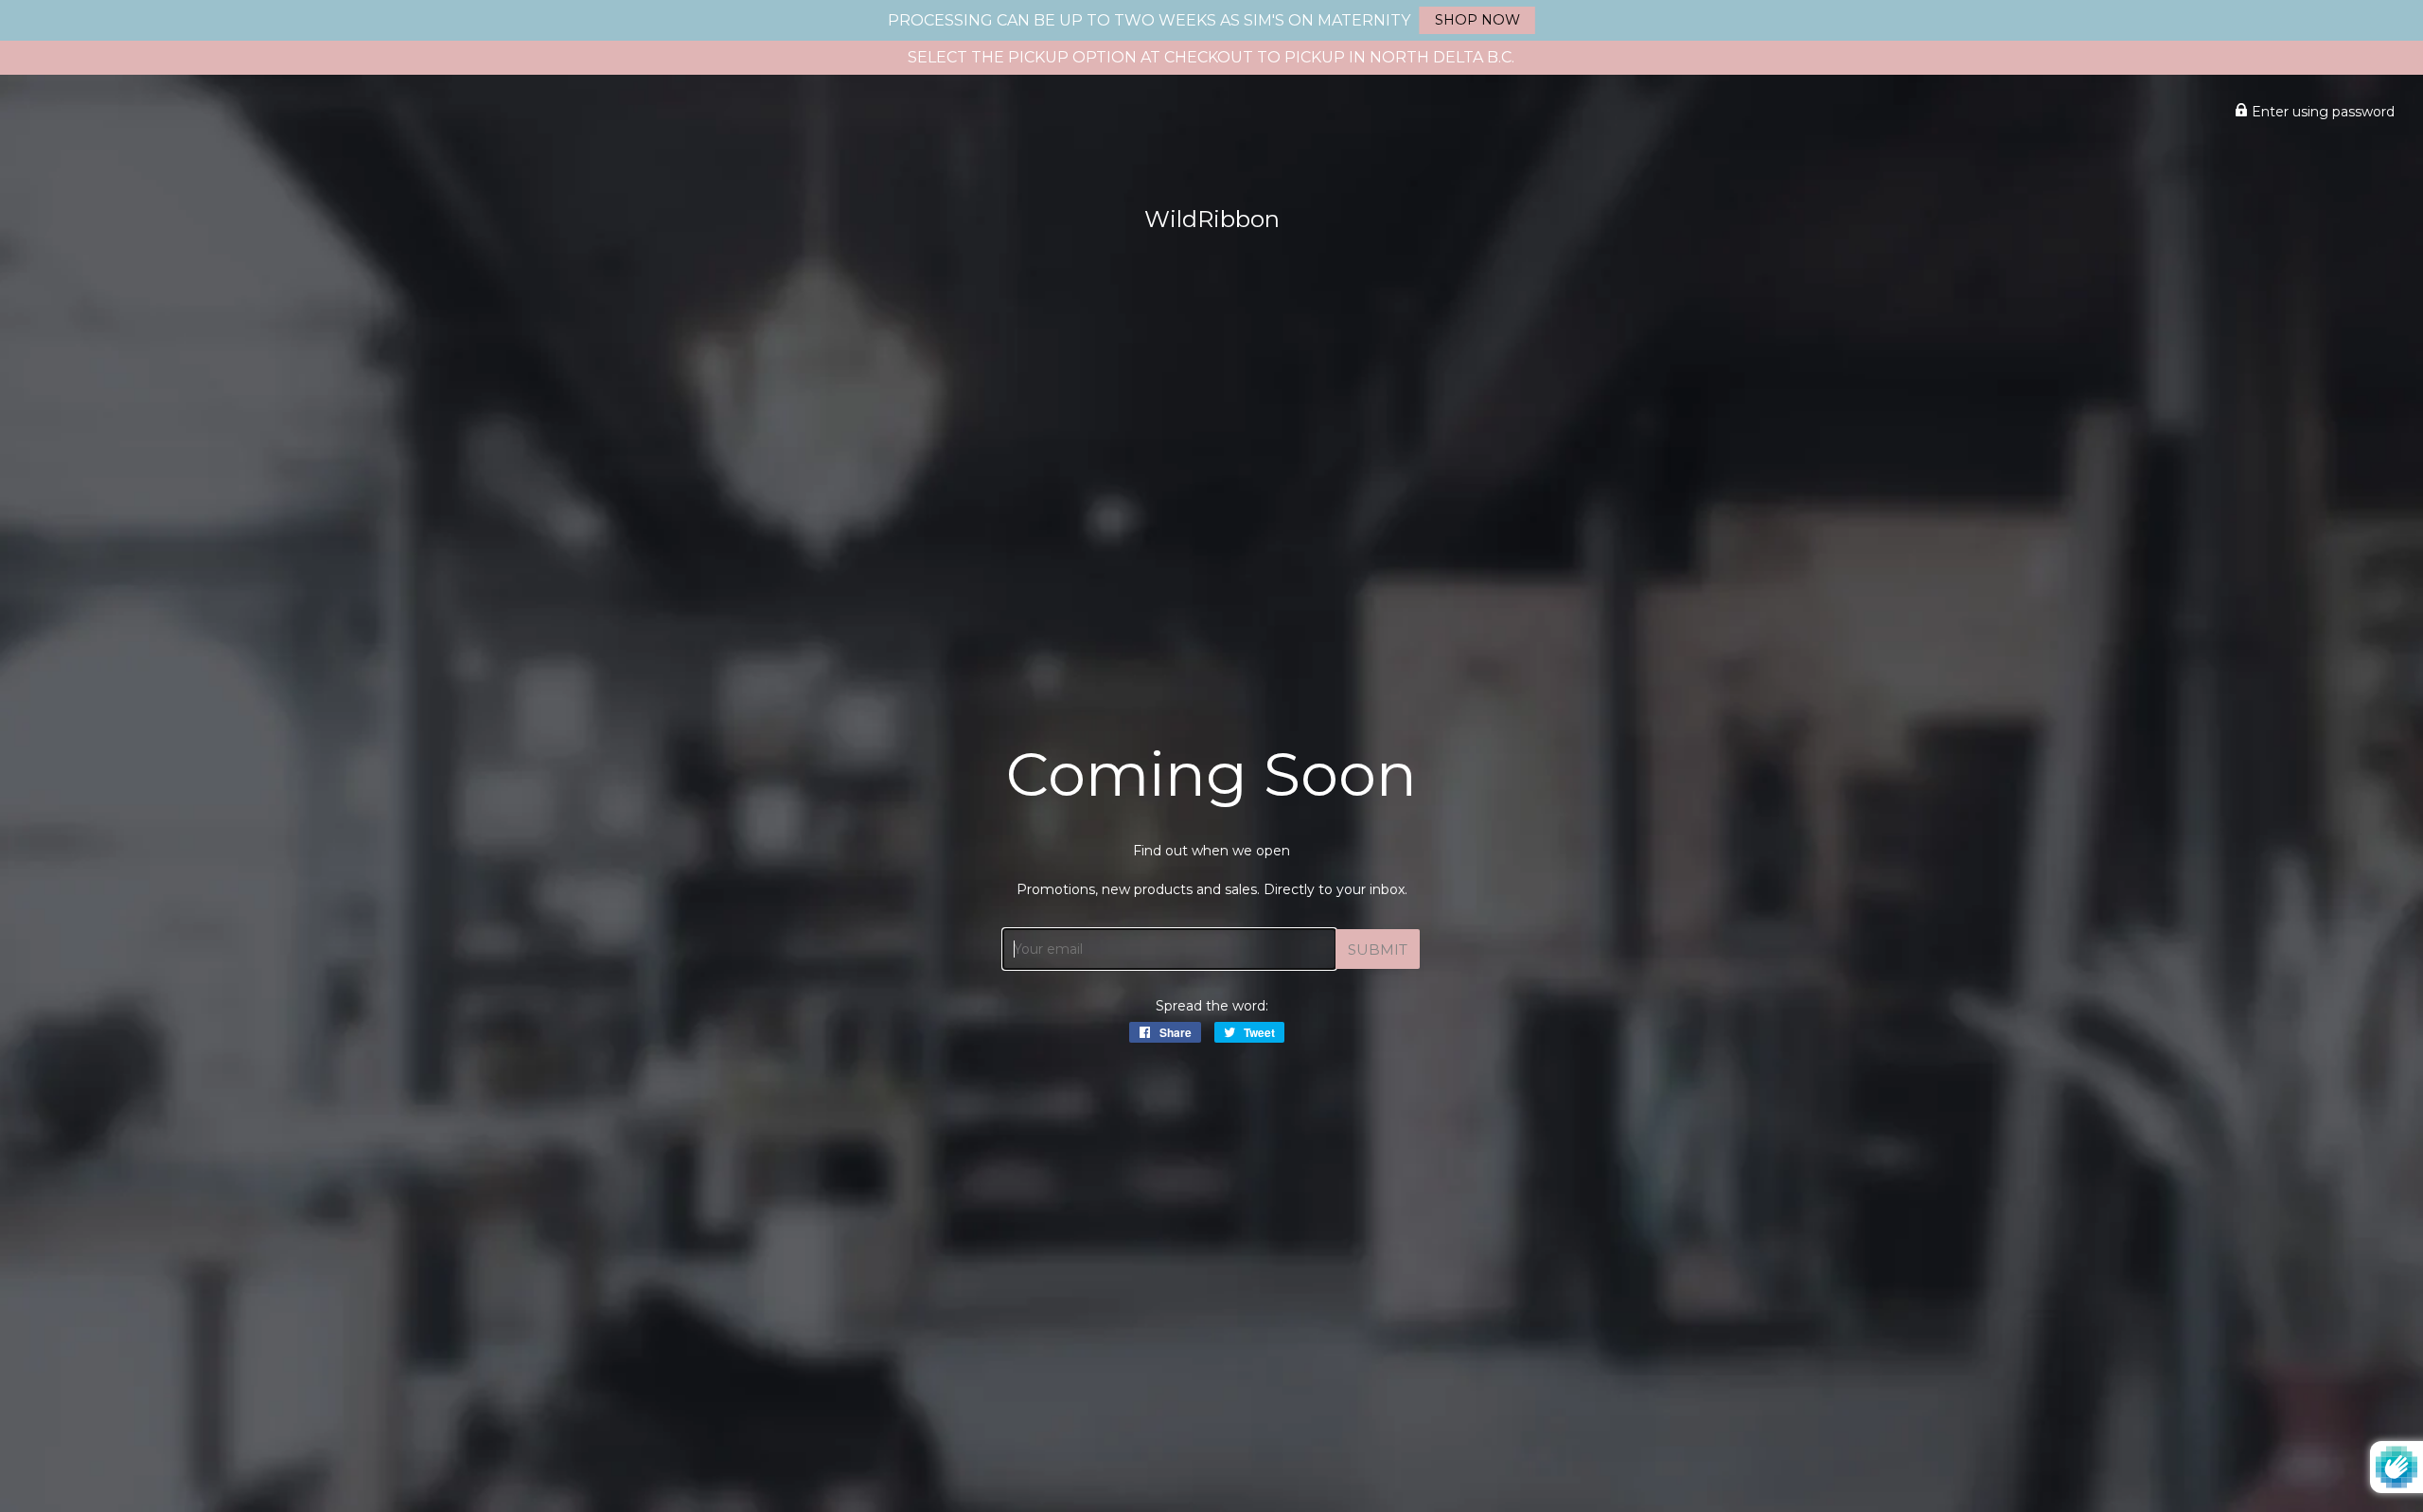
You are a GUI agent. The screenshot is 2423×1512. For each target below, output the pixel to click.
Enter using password (2321, 112)
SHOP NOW (1477, 20)
